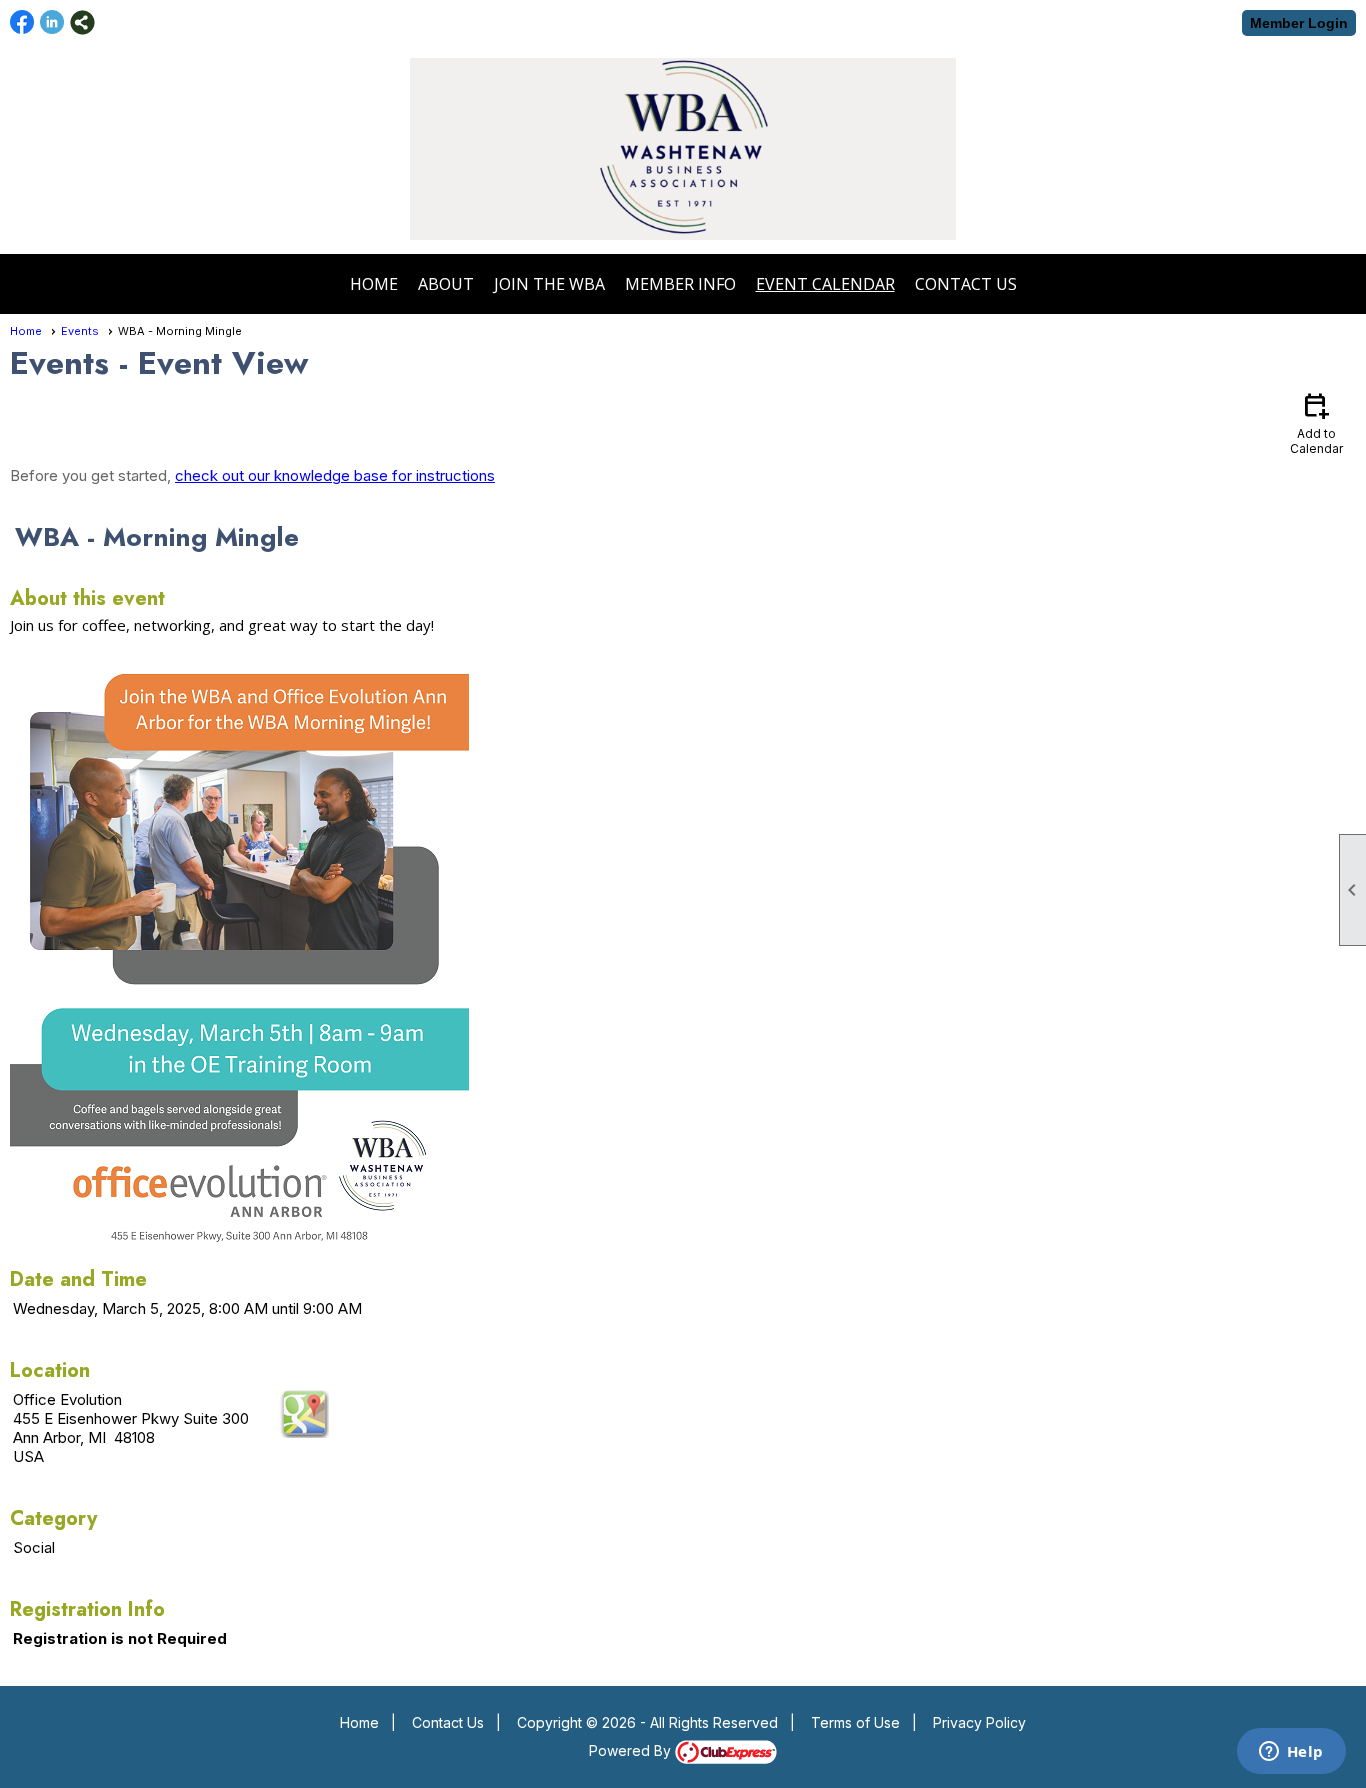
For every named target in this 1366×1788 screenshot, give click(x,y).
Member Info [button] (680, 284)
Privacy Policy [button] (979, 1722)
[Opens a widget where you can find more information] (1291, 1753)
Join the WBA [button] (549, 284)
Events (80, 331)
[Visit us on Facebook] (22, 22)
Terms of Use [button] (855, 1722)
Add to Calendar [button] (1316, 422)
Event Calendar (825, 284)
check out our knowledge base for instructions (335, 475)
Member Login (1299, 23)
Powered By (632, 1750)
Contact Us (966, 284)
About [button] (446, 284)
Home (374, 284)
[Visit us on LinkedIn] (52, 22)
